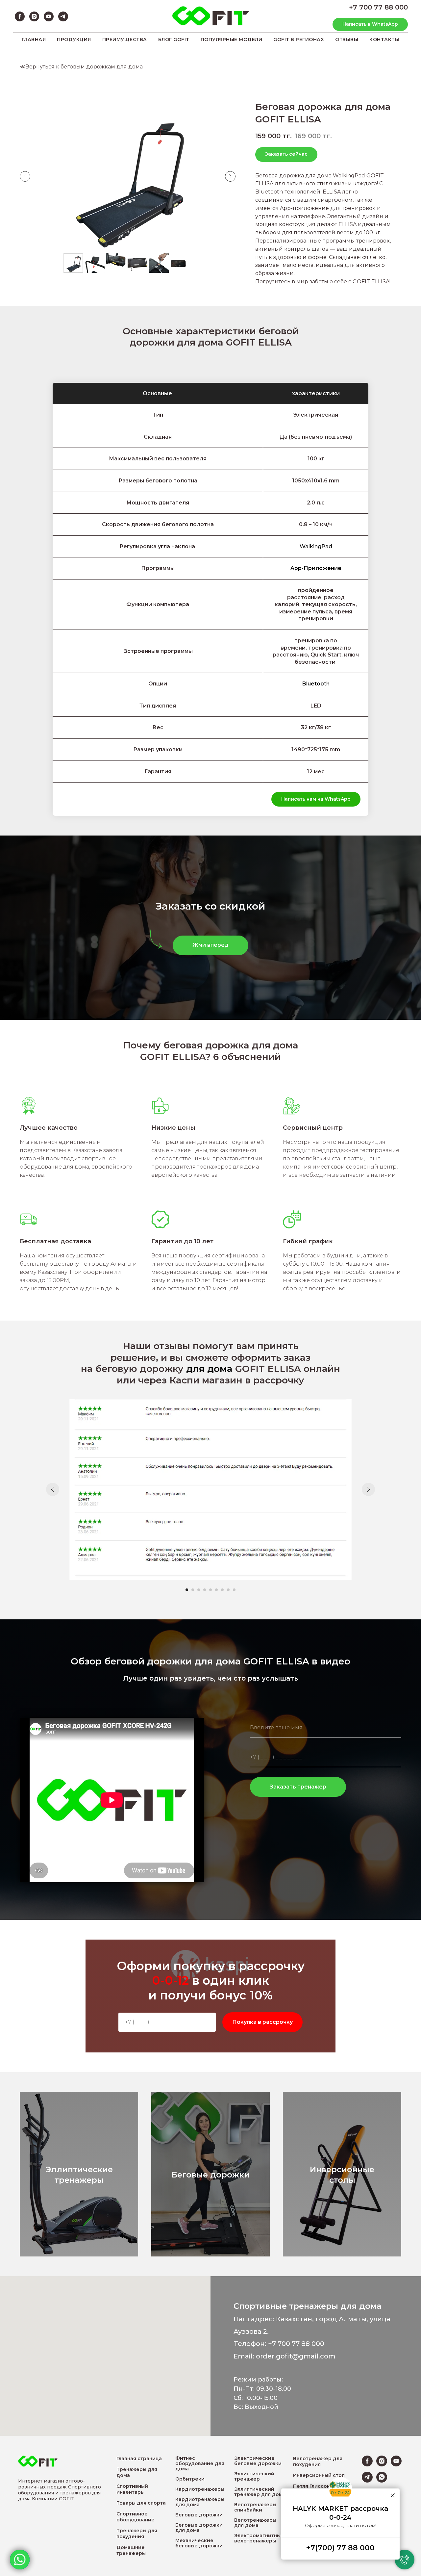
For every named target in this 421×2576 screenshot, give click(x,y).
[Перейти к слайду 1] (187, 1590)
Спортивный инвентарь (132, 2489)
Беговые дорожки (199, 2515)
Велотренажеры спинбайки (255, 2507)
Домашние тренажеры (131, 2550)
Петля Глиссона (313, 2486)
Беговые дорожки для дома (199, 2528)
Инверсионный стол (319, 2475)
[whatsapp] (382, 2481)
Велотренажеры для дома (255, 2523)
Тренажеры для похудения (137, 2534)
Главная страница (139, 2459)
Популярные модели (232, 39)
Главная (34, 39)
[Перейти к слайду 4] (205, 1590)
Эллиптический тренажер (254, 2476)
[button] (210, 945)
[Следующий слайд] (230, 176)
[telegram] (63, 16)
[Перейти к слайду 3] (199, 1590)
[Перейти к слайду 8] (228, 1590)
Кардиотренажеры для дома (200, 2502)
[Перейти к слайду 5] (210, 1590)
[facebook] (20, 16)
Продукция (74, 39)
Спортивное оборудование (136, 2517)
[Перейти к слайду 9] (234, 1590)
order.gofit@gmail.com (296, 2356)
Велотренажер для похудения (318, 2461)
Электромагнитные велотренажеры (259, 2538)
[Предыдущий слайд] (25, 176)
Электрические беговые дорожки (258, 2461)
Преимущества (125, 39)
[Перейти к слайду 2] (193, 1590)
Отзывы (347, 39)
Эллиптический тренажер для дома (260, 2492)
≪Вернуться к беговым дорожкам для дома (81, 67)
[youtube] (49, 16)
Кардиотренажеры (200, 2489)
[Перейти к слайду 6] (216, 1590)
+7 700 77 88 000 (378, 7)
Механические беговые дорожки (199, 2543)
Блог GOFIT (174, 39)
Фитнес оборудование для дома (200, 2463)
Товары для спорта (141, 2503)
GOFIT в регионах (299, 39)
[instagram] (34, 16)
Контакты (384, 39)
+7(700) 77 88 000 (340, 2548)
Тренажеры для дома (137, 2472)
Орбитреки (190, 2479)
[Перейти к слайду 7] (222, 1590)
